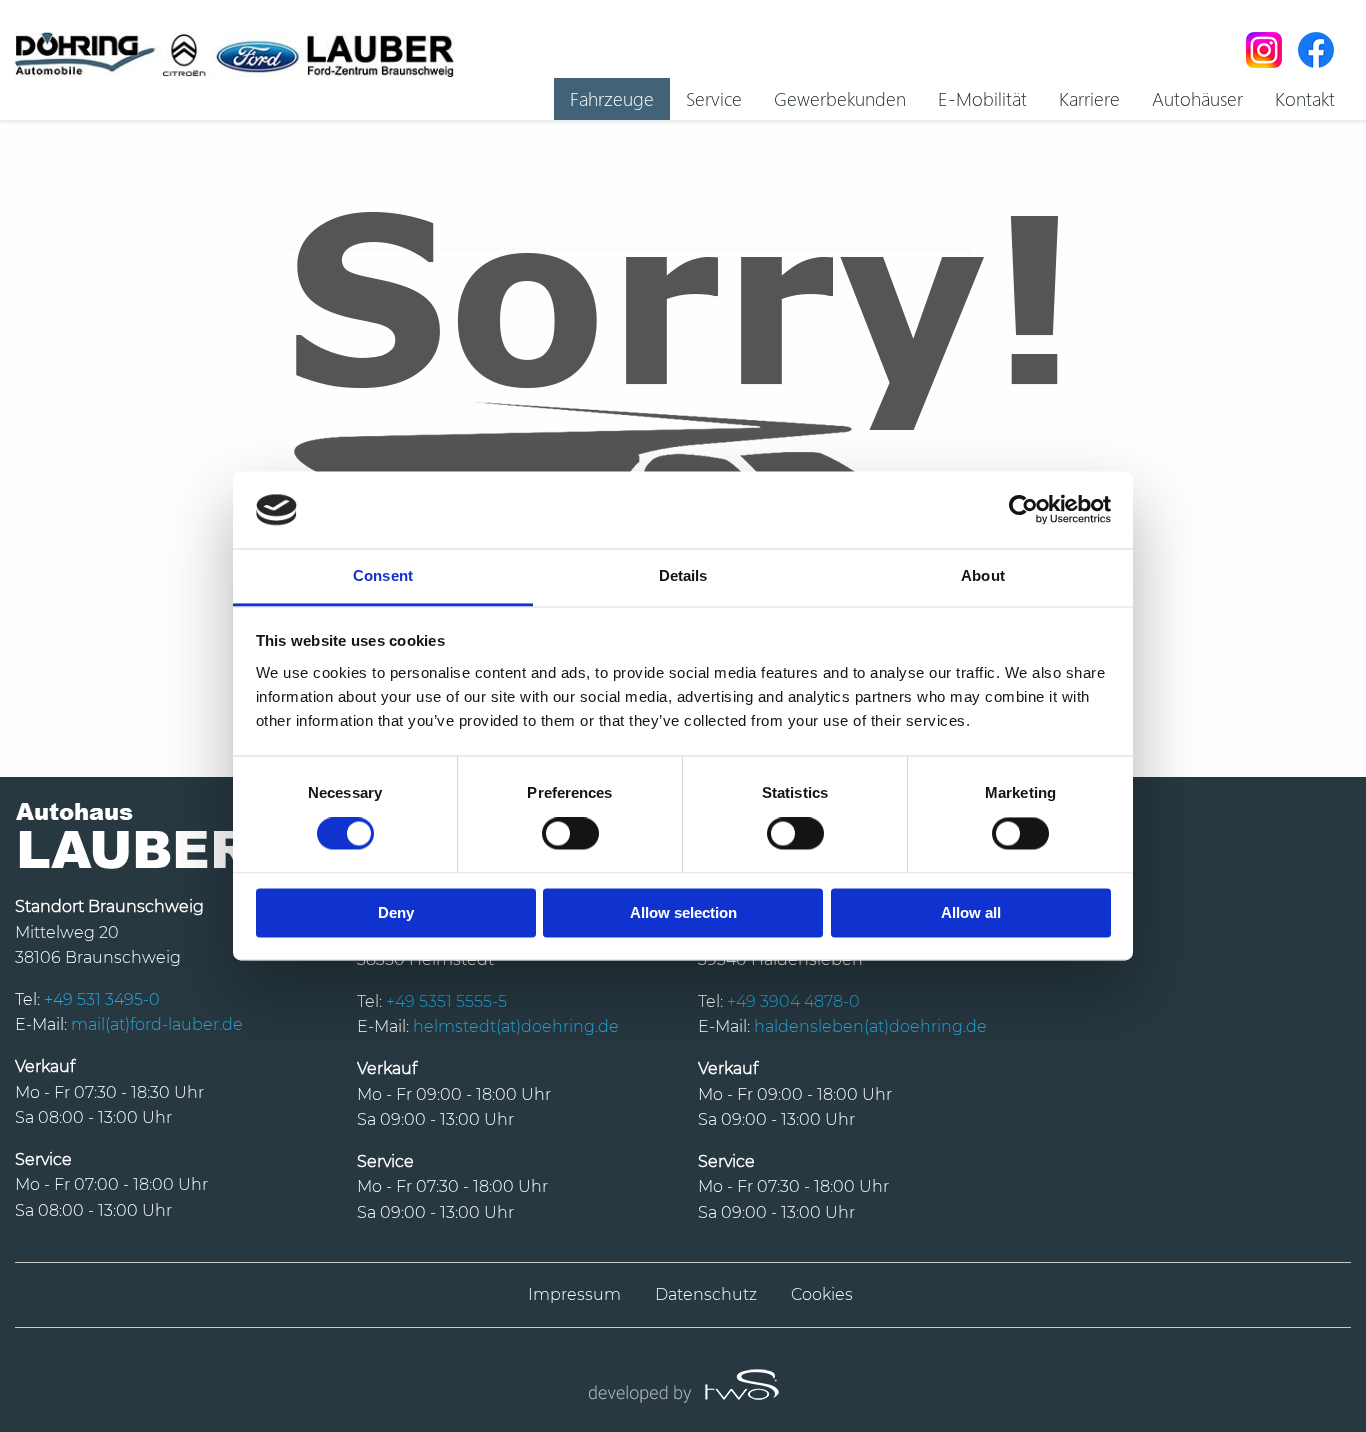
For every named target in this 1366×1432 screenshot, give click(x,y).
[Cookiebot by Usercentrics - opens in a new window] (1023, 510)
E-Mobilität (982, 98)
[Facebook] (1316, 50)
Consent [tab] (383, 575)
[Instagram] (1264, 50)
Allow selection (683, 912)
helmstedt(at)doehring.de (516, 1026)
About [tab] (983, 575)
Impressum (574, 1294)
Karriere (1089, 98)
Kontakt (1305, 98)
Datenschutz (706, 1294)
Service (714, 98)
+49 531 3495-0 (102, 999)
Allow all (971, 912)
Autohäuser (1197, 98)
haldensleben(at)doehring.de (870, 1026)
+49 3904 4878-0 (793, 1001)
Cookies (822, 1294)
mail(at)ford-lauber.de (157, 1024)
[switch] (570, 834)
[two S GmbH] (683, 1383)
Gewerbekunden (840, 98)
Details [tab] (683, 575)
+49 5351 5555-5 (446, 1001)
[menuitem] (612, 99)
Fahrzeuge (612, 98)
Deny (396, 912)
